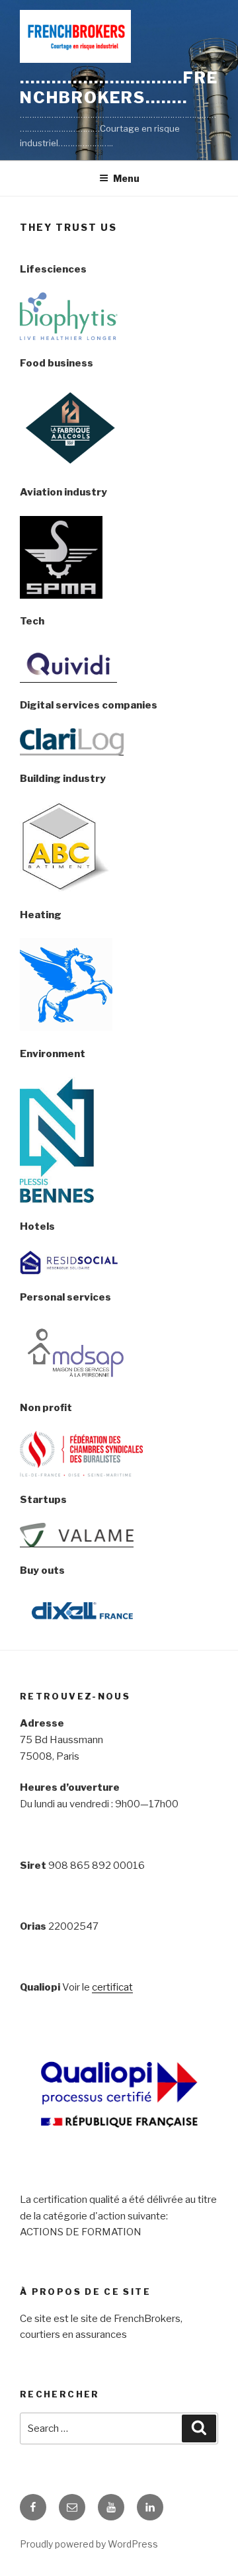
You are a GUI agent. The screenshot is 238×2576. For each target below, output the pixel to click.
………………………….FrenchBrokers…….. (119, 88)
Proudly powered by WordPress (89, 2544)
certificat (112, 1987)
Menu (126, 178)
